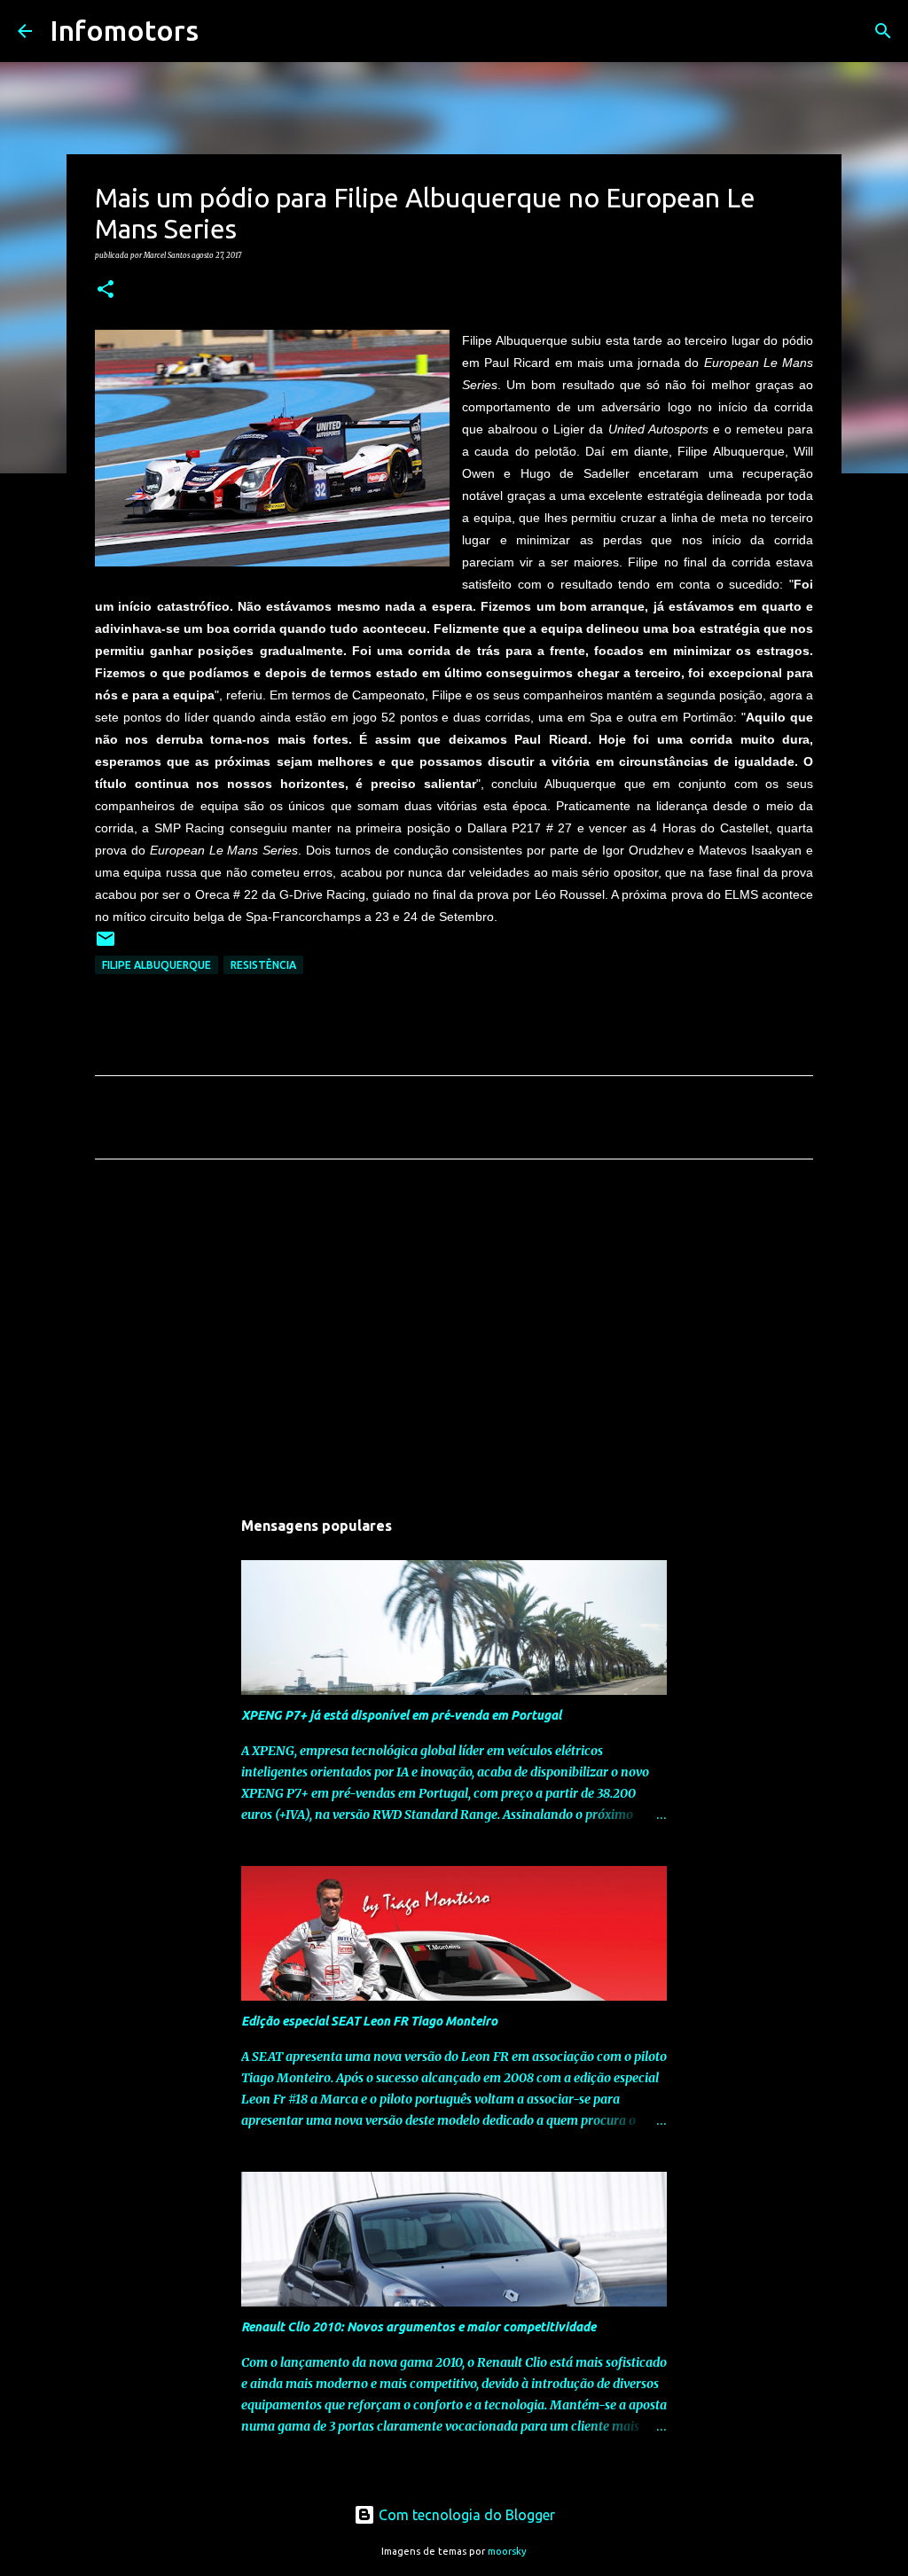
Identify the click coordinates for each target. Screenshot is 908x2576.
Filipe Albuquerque (157, 965)
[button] (106, 290)
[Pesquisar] (223, 31)
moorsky (507, 2551)
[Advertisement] (454, 1339)
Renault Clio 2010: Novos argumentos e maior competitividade (419, 2327)
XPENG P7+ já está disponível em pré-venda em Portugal (401, 1715)
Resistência (263, 965)
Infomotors (124, 30)
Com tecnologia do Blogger (465, 2515)
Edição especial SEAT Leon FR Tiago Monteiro (369, 2021)
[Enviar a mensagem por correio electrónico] (106, 945)
